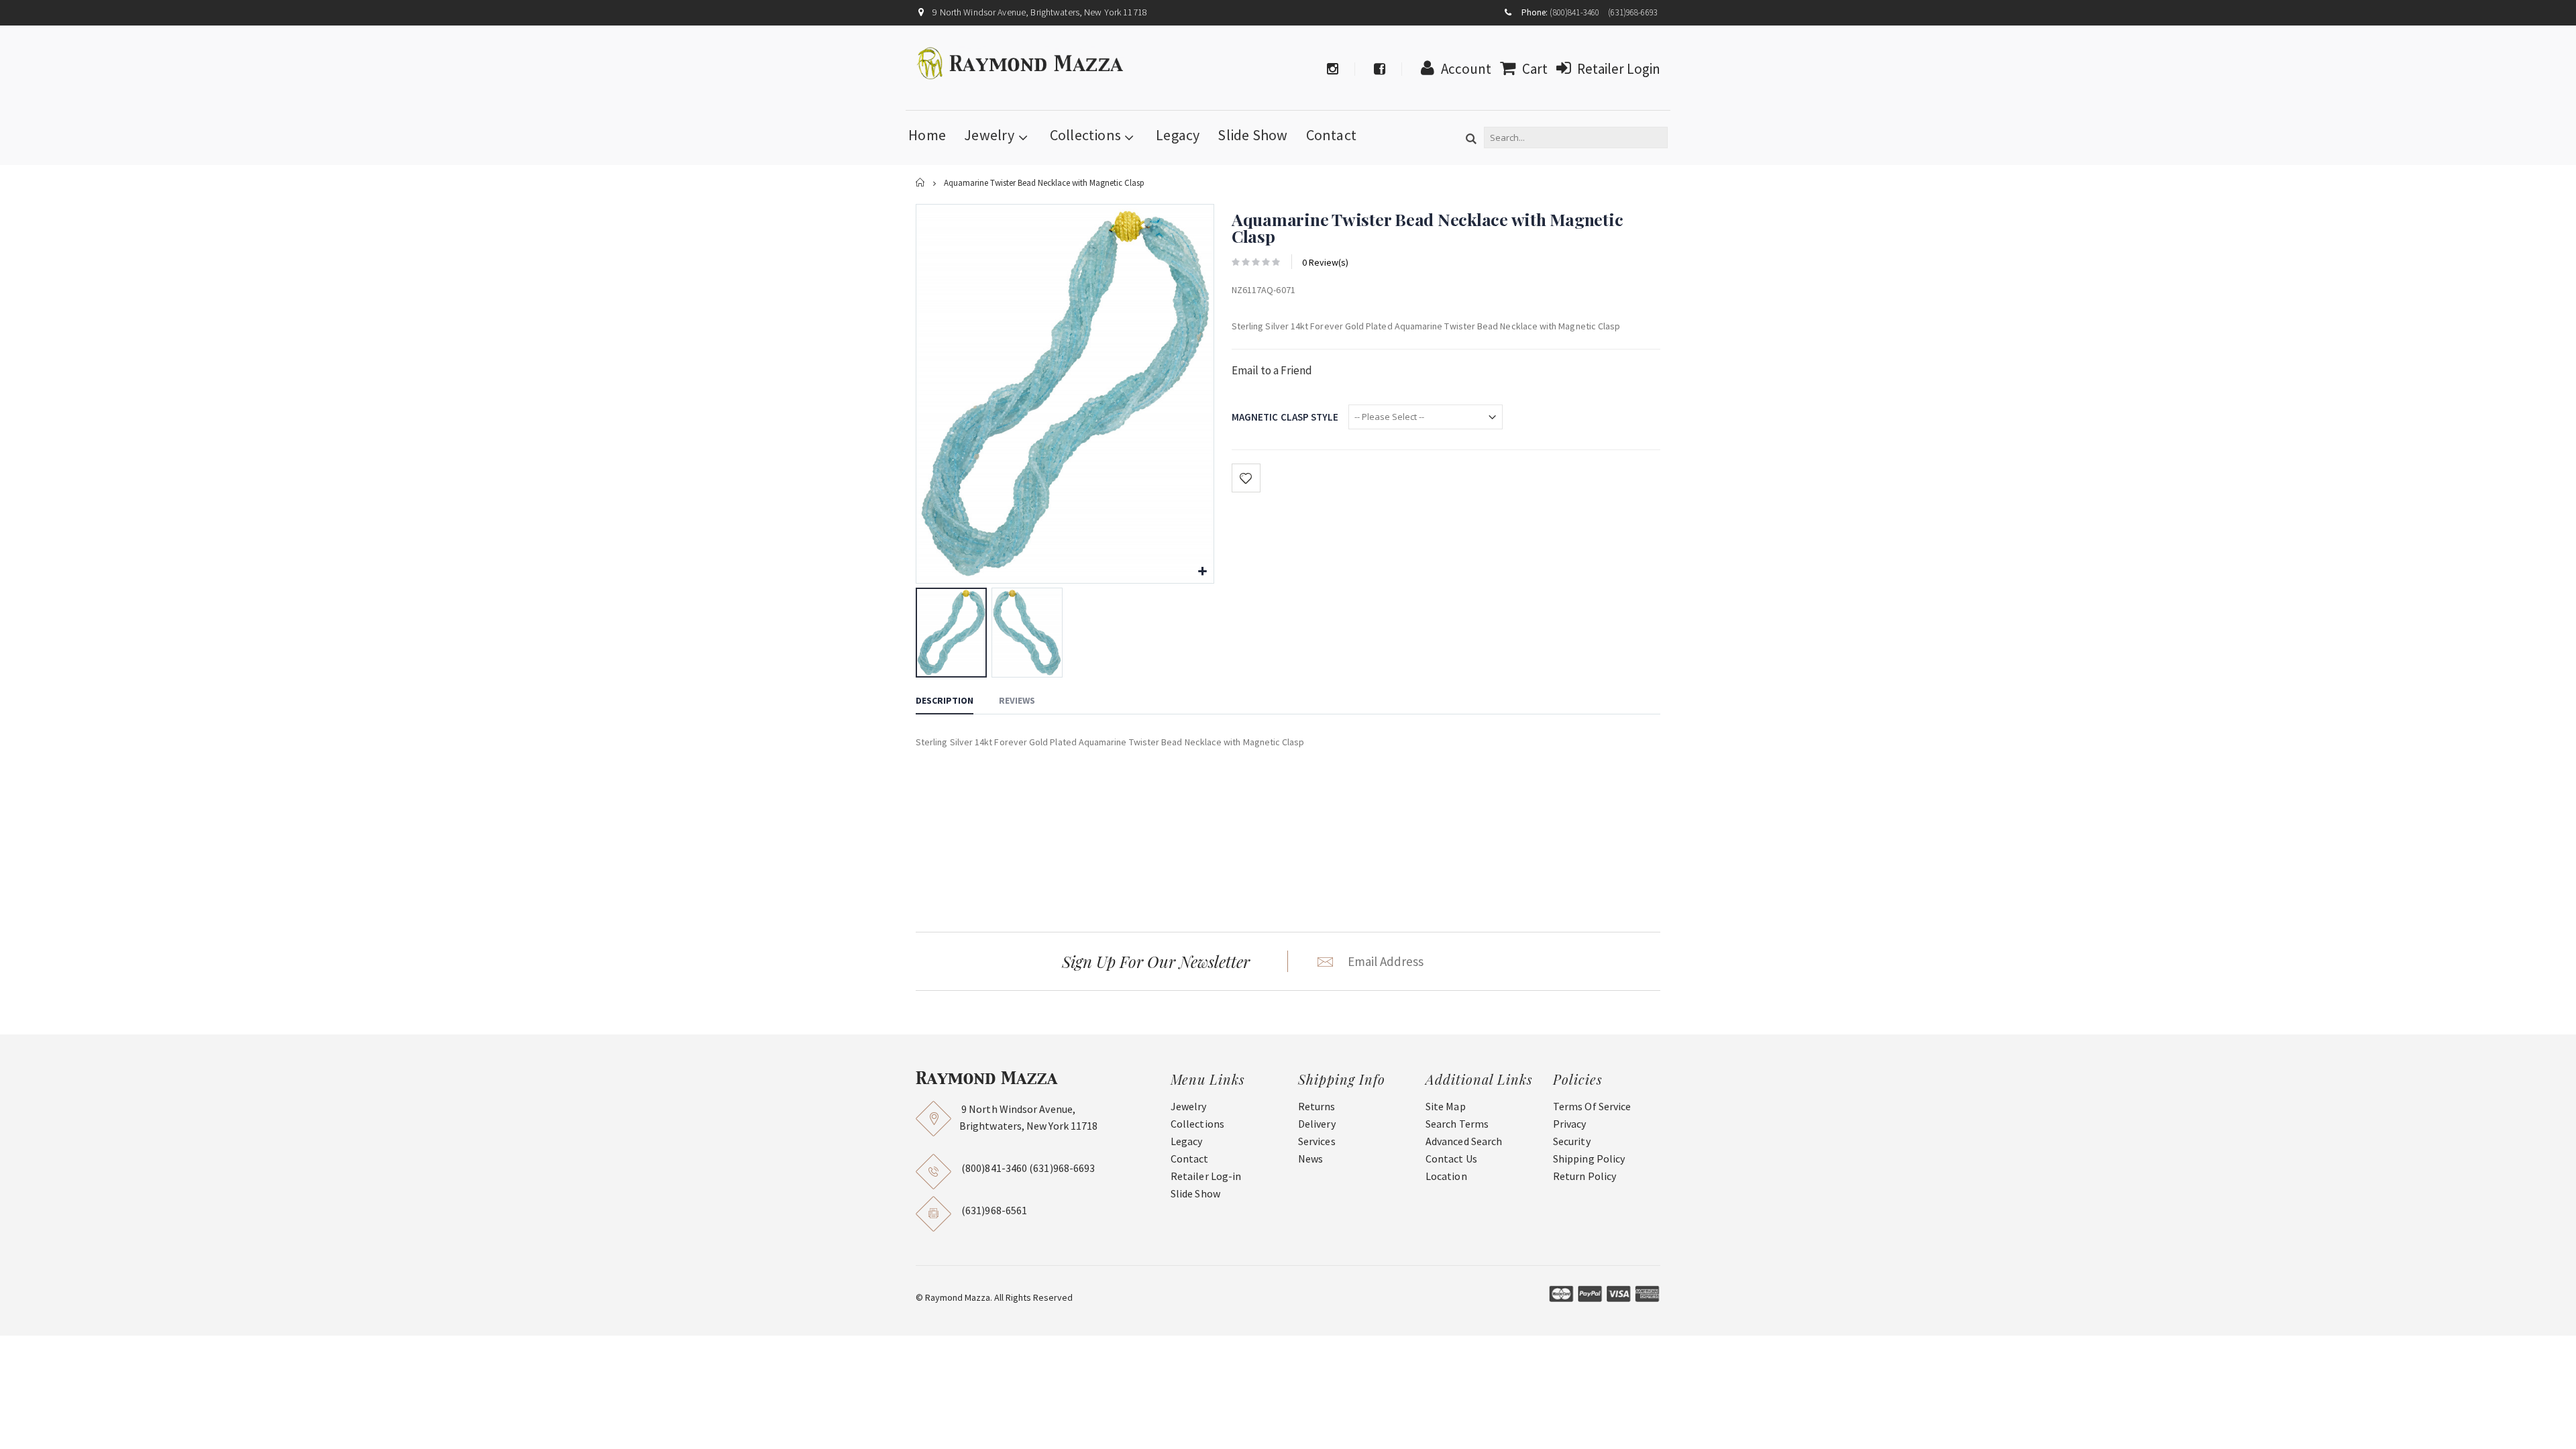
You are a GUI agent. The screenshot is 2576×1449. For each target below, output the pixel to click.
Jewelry (989, 135)
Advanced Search (1464, 1141)
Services (1317, 1141)
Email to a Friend (1272, 370)
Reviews (1017, 700)
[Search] (1471, 140)
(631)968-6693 (1633, 12)
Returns (1317, 1106)
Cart (1535, 69)
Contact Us (1451, 1159)
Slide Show (1252, 135)
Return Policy (1585, 1176)
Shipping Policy (1589, 1159)
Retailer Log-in (1206, 1176)
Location (1446, 1176)
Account (1466, 69)
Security (1572, 1141)
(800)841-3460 (1574, 12)
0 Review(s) (1325, 262)
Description (945, 700)
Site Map (1446, 1106)
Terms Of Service (1592, 1106)
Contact (1332, 135)
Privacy (1570, 1124)
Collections (1085, 135)
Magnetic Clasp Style (1285, 417)
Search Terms (1457, 1124)
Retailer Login (1619, 69)
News (1310, 1159)
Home (921, 183)
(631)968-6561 (994, 1210)
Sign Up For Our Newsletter (1156, 961)
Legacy (1178, 135)
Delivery (1317, 1124)
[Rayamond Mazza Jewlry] (1021, 63)
